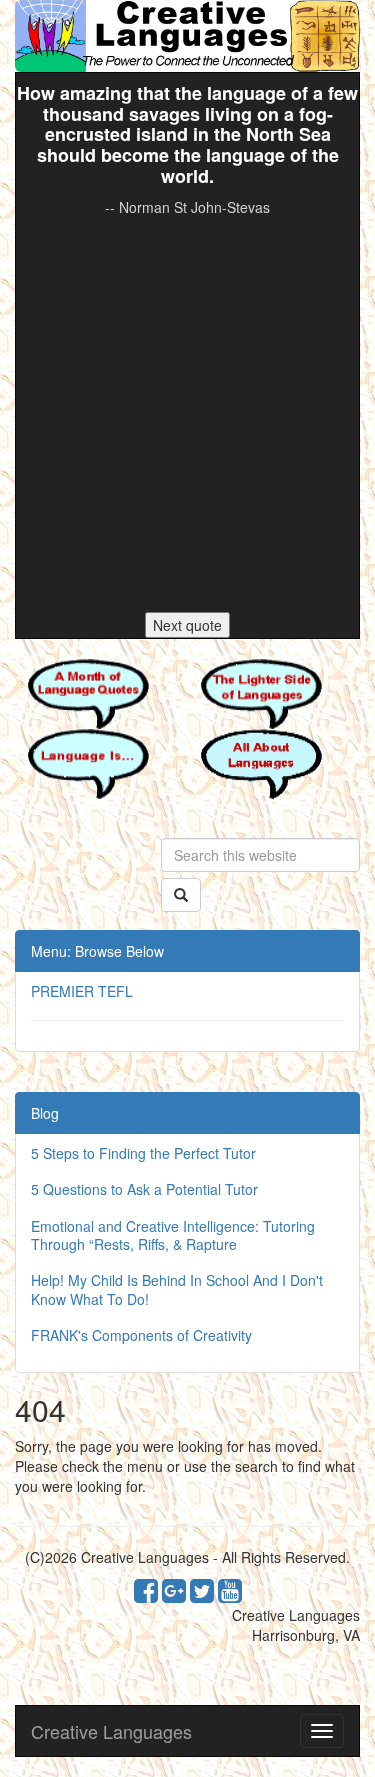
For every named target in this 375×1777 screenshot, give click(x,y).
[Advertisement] (187, 414)
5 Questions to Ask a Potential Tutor (144, 1189)
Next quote (187, 625)
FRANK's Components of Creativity (141, 1335)
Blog (45, 1113)
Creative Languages (111, 1731)
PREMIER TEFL (82, 991)
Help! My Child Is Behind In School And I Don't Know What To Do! (177, 1289)
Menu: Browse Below (97, 951)
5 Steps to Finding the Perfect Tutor (143, 1153)
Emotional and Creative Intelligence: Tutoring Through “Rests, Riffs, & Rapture (173, 1235)
